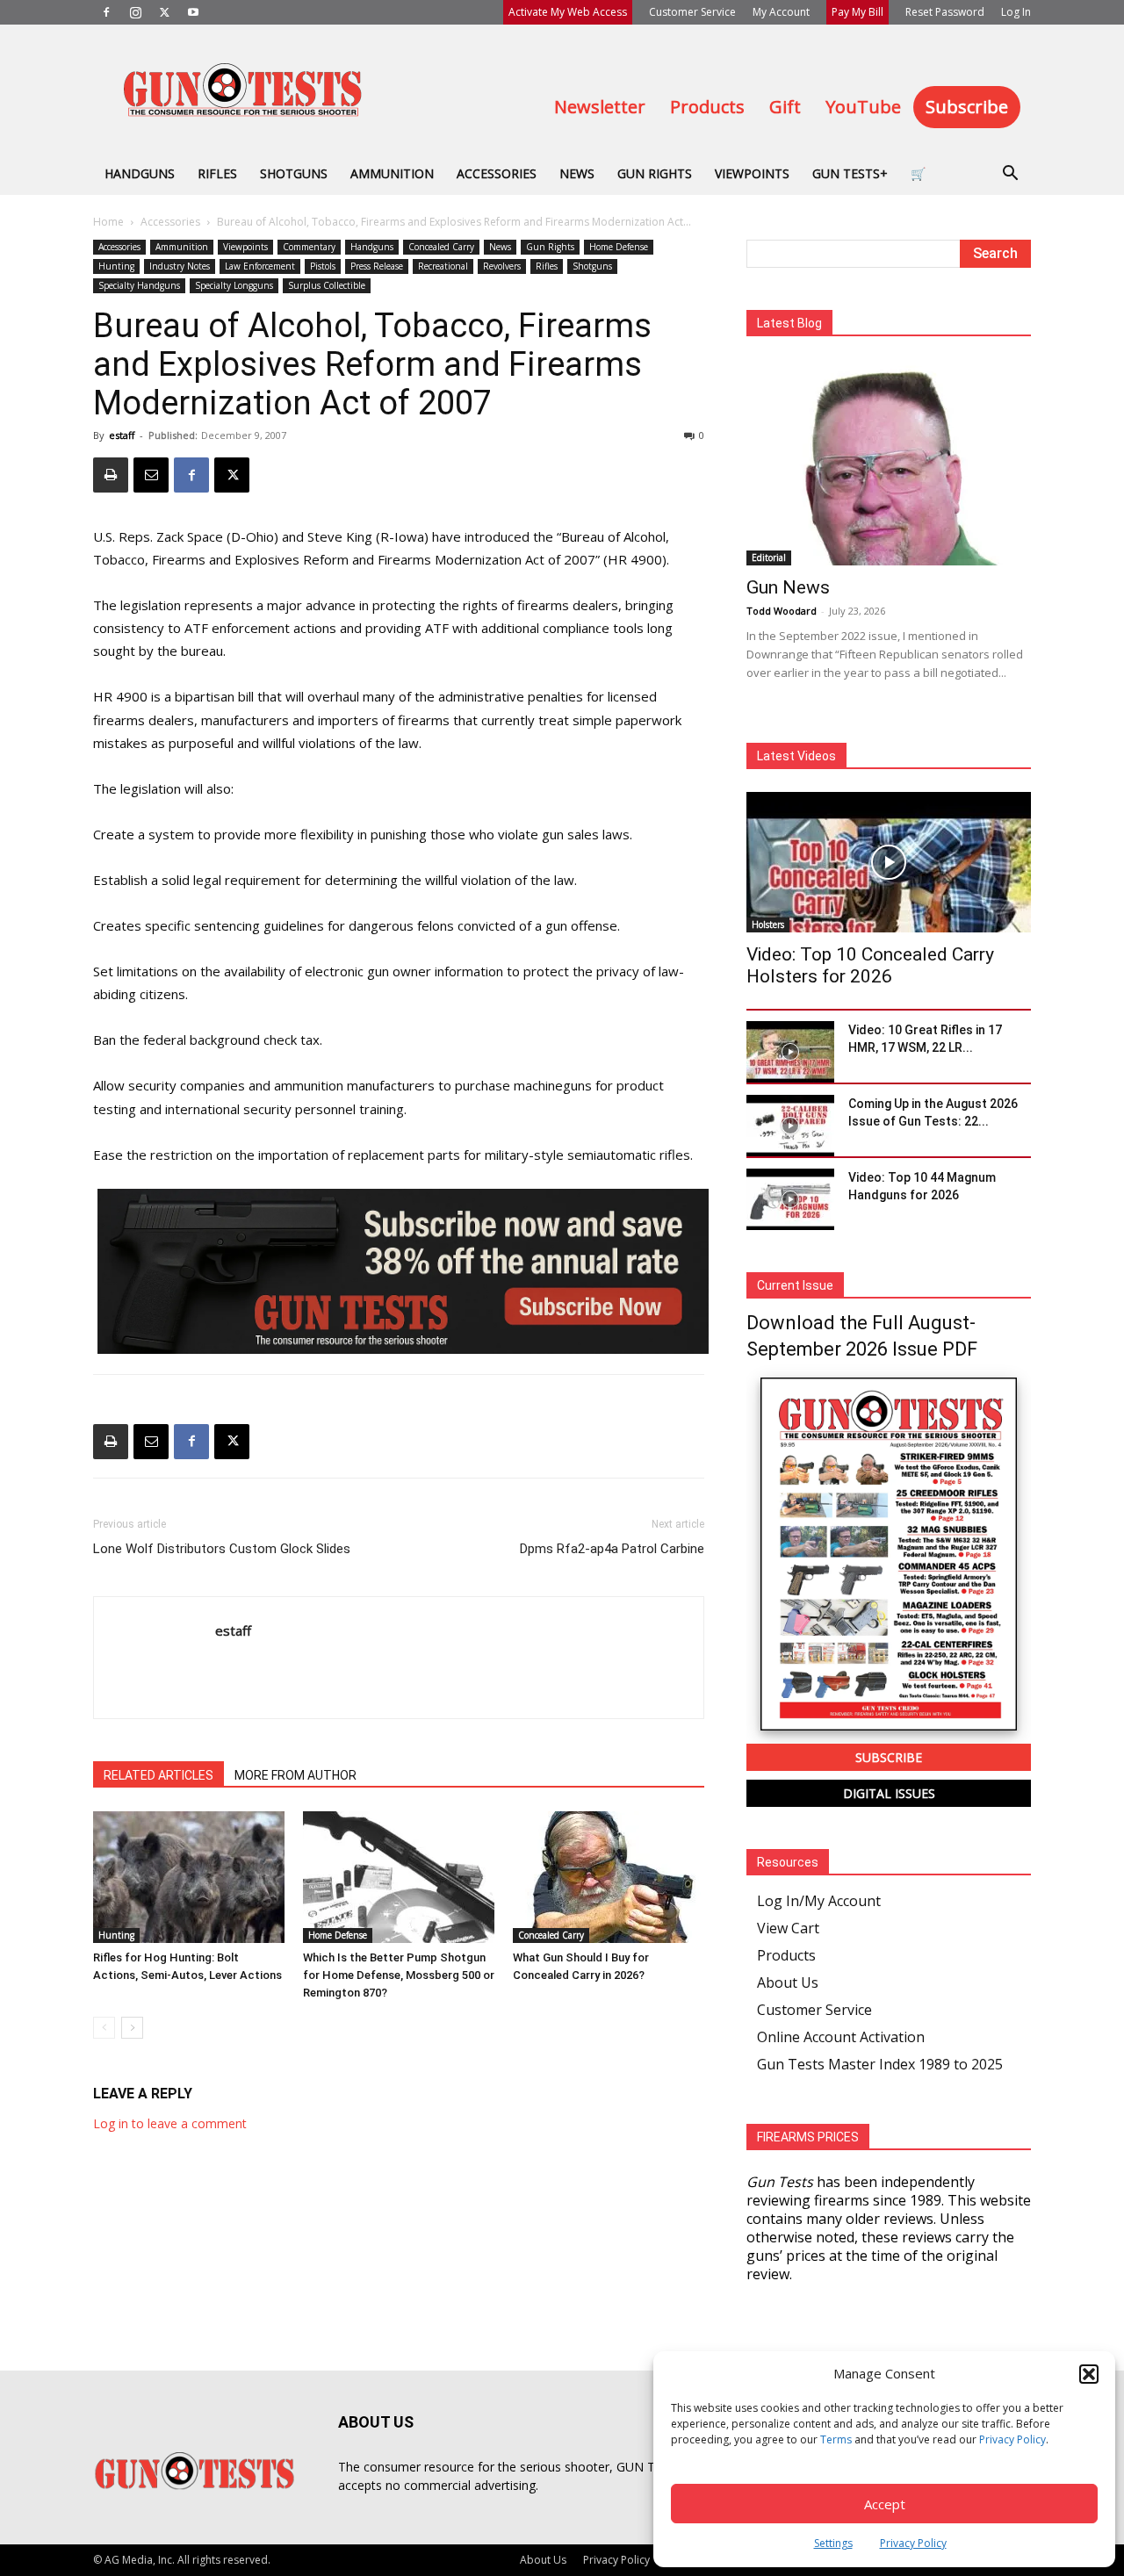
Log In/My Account (819, 1901)
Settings (833, 2543)
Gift (785, 107)
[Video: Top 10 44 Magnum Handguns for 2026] (790, 1199)
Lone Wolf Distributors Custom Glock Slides (222, 1549)
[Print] (111, 475)
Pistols (323, 266)
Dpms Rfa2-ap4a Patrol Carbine (612, 1549)
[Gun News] (889, 462)
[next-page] (132, 2028)
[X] (164, 12)
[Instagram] (135, 12)
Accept (885, 2504)
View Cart (788, 1928)
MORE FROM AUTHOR (295, 1775)
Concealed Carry (441, 247)
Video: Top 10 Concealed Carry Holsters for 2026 (870, 965)
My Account (781, 12)
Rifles (217, 173)
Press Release (377, 266)
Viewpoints (752, 173)
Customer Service (692, 12)
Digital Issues (889, 1793)
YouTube (863, 107)
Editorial (769, 558)
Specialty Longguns (234, 285)
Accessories (497, 173)
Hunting (116, 266)
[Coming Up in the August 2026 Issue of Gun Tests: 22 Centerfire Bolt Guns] (790, 1126)
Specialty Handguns (139, 285)
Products (707, 107)
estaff (122, 435)
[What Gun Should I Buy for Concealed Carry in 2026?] (609, 1877)
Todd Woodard (782, 611)
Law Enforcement (260, 266)
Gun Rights (655, 173)
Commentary (309, 247)
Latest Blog (789, 323)
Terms (836, 2439)
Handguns (140, 173)
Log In (1016, 12)
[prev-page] (104, 2028)
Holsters (768, 925)
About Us (788, 1982)
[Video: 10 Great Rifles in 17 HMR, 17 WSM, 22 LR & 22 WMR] (790, 1052)
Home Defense (619, 247)
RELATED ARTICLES (159, 1775)
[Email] (151, 475)
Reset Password (945, 12)
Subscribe (967, 107)
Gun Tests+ (850, 173)
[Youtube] (193, 12)
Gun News (788, 587)
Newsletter (600, 107)
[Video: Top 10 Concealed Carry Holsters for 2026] (889, 862)
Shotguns (294, 173)
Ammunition (392, 173)
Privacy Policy (1012, 2439)
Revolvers (502, 266)
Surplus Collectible (327, 285)
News (577, 173)
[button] (1089, 2374)
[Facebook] (106, 12)
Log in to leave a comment (170, 2123)
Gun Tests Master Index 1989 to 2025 (880, 2064)
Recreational (443, 266)
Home (108, 222)
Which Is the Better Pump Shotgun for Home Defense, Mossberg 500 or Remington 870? (399, 1975)
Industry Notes (180, 266)
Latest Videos (796, 756)
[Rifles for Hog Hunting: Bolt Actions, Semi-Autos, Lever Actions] (189, 1877)
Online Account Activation (841, 2037)
